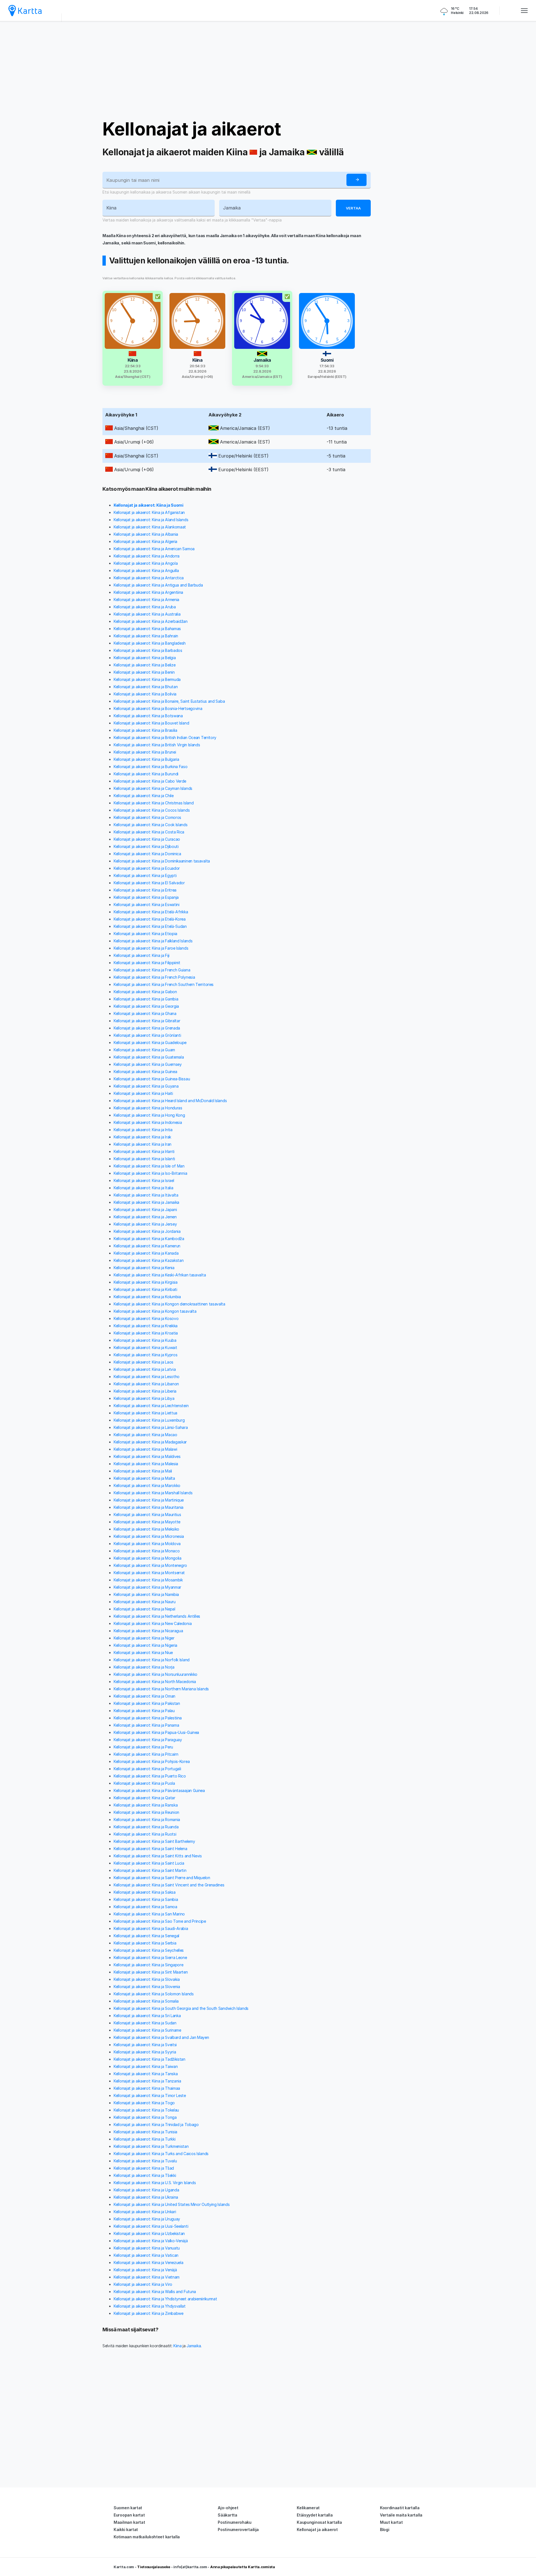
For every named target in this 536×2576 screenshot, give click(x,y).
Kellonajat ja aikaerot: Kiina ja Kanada (146, 1253)
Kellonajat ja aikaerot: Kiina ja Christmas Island (154, 803)
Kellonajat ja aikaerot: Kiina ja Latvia (145, 1369)
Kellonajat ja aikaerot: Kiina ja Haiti (143, 1093)
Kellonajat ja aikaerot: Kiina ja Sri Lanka (147, 2016)
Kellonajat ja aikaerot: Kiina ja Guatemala (149, 1057)
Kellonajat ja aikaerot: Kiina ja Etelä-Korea (150, 919)
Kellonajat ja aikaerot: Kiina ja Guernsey (148, 1064)
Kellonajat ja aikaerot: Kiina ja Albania (146, 534)
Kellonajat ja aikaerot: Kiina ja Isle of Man (149, 1166)
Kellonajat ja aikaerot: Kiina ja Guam (144, 1050)
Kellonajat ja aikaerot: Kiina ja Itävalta (146, 1195)
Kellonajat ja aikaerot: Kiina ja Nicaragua (148, 1631)
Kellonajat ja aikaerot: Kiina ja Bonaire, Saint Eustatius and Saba (169, 701)
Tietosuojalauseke (154, 2567)
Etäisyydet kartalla (315, 2515)
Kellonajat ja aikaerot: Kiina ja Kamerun (147, 1246)
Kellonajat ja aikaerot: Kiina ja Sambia (146, 1899)
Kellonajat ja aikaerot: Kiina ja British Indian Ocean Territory (165, 737)
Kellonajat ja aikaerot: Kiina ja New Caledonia (153, 1623)
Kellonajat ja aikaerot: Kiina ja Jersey (145, 1224)
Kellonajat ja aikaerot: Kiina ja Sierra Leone (150, 1957)
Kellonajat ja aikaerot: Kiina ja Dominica (147, 854)
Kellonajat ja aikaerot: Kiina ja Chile (144, 796)
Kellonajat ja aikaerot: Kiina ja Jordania (147, 1231)
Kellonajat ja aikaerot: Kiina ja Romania (147, 1820)
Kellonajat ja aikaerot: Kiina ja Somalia (146, 2001)
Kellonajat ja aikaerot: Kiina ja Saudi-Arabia (151, 1928)
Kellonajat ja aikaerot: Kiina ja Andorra (147, 556)
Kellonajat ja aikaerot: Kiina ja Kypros (145, 1355)
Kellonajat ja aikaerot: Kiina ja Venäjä (145, 2270)
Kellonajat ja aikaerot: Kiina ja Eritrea (145, 890)
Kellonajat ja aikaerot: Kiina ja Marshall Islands (153, 1493)
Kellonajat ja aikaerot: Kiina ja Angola (146, 563)
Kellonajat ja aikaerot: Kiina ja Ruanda (146, 1827)
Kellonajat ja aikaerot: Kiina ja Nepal (144, 1609)
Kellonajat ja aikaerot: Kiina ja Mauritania (149, 1507)
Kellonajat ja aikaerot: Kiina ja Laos (143, 1362)
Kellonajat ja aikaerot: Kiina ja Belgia (145, 658)
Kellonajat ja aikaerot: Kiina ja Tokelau (146, 2110)
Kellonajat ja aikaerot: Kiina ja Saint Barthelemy (154, 1841)
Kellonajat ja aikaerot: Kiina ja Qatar (144, 1798)
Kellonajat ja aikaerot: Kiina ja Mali (143, 1471)
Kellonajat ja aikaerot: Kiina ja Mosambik (148, 1580)
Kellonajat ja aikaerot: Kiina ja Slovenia (147, 1987)
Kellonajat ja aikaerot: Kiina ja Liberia (145, 1391)
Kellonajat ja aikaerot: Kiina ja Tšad (144, 2168)
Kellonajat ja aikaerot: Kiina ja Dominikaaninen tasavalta (162, 861)
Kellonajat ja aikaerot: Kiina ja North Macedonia (155, 1682)
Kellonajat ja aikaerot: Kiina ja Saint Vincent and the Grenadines (169, 1885)
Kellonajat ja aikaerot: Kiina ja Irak (142, 1137)
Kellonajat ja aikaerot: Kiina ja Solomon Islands (154, 1994)
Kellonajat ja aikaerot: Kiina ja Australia (147, 614)
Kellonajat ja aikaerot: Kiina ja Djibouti (146, 846)
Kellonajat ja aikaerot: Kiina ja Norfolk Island (152, 1660)
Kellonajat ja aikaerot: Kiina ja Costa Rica (149, 832)
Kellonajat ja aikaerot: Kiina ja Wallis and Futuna (155, 2292)
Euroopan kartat (129, 2515)
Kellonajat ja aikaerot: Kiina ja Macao (145, 1435)
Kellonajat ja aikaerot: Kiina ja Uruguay (147, 2219)
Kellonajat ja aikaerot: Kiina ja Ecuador (147, 868)
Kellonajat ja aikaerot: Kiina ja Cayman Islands (153, 788)
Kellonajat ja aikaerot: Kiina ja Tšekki (145, 2175)
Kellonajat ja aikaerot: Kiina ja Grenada (147, 1028)
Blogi (385, 2529)
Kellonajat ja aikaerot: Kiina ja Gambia (146, 999)
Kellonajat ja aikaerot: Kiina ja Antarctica (149, 578)
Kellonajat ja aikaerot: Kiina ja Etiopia (145, 934)
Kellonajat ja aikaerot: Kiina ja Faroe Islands (151, 948)
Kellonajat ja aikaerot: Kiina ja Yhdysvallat (150, 2306)
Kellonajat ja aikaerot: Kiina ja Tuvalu (145, 2161)
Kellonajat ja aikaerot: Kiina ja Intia (143, 1130)
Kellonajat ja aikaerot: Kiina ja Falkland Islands (153, 941)
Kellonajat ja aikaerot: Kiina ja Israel (144, 1180)
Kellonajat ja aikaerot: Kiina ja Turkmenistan (151, 2146)
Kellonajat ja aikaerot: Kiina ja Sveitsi (145, 2045)
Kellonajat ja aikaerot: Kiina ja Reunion (146, 1812)
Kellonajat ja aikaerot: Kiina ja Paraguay (148, 1740)
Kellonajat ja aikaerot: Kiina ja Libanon (146, 1384)
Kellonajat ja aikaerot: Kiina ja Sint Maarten (151, 1972)
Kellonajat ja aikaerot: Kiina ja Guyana (146, 1086)
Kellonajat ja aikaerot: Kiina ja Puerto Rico (150, 1776)
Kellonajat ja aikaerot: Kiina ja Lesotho (147, 1377)
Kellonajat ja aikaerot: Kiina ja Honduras (148, 1108)
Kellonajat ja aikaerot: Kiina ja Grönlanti (147, 1035)
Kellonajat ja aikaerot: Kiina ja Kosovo (146, 1318)
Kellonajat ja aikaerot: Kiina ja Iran (143, 1144)
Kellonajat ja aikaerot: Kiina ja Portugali (147, 1769)
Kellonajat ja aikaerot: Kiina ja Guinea (145, 1072)
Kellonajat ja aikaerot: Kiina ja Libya (144, 1398)
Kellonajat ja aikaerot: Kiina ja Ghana (145, 1013)
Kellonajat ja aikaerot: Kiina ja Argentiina (148, 592)
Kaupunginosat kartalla (319, 2522)
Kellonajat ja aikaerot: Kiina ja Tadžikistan (149, 2059)
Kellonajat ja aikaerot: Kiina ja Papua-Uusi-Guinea (156, 1732)
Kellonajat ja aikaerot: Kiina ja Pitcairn (146, 1754)
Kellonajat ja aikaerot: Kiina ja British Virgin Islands (157, 745)
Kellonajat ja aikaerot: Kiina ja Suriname (147, 2030)
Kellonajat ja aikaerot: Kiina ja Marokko (147, 1485)
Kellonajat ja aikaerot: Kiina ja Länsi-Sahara (151, 1427)
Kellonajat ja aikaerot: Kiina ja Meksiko (146, 1529)
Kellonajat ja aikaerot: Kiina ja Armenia (146, 600)
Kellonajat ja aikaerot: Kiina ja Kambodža (149, 1239)
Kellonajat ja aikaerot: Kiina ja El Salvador (149, 883)
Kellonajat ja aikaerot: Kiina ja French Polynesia (154, 977)
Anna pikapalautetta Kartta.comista (243, 2567)
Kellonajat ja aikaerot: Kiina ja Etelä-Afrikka (151, 912)
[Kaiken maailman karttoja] (25, 10)
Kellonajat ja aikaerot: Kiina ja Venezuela (148, 2262)
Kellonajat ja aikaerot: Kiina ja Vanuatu (147, 2248)
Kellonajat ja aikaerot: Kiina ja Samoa (145, 1907)
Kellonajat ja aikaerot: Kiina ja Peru (143, 1747)
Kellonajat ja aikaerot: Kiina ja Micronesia (149, 1536)
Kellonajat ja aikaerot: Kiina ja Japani (145, 1210)
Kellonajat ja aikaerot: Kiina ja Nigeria (145, 1645)
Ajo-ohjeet (228, 2508)
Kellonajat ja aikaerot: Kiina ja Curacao (147, 839)
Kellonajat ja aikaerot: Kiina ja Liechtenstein (151, 1406)
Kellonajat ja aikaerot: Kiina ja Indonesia (148, 1122)
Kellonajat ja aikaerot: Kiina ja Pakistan (147, 1703)
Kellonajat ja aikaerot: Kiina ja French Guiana (152, 970)
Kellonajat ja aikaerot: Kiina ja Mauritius (147, 1515)
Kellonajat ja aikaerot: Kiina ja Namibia (146, 1594)
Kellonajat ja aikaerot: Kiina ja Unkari (145, 2212)
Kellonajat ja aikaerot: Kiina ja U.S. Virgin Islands (155, 2183)
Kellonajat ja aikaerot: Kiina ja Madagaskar (150, 1442)
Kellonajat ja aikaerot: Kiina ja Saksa (145, 1892)
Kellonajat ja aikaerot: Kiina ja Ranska (146, 1805)
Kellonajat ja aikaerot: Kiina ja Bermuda (147, 679)
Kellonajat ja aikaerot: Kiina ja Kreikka (146, 1326)
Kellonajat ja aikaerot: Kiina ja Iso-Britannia (150, 1173)
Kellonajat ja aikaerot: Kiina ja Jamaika (146, 1202)
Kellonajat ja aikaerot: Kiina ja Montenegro (150, 1565)
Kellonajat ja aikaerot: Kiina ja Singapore (148, 1965)
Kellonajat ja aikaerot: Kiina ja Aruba (145, 607)
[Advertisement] (268, 70)
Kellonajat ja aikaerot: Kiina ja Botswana (148, 716)
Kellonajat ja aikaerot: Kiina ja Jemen (145, 1217)
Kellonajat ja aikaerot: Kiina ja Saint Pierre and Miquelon (162, 1878)
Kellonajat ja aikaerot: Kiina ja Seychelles (149, 1950)
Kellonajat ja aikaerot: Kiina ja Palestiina (148, 1718)
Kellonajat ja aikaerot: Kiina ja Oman (144, 1696)
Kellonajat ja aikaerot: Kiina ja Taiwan (146, 2066)
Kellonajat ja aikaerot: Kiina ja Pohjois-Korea (152, 1761)
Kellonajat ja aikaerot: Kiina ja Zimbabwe (149, 2313)
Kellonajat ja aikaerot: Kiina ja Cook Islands (151, 825)
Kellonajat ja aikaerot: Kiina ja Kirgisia (146, 1282)
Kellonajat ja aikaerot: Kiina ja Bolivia (145, 694)
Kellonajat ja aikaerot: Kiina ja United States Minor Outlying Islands (172, 2204)
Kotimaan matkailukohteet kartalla (147, 2537)
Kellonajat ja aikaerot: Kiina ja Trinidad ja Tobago (156, 2125)
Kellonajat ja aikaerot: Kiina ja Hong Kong (149, 1115)
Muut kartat (391, 2522)
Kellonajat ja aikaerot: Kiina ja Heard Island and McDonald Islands (170, 1101)
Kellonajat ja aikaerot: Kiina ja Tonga (145, 2117)
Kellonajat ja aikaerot (192, 129)
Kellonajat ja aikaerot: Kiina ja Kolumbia (147, 1297)
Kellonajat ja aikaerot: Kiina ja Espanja (146, 897)
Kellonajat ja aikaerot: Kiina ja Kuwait (145, 1347)
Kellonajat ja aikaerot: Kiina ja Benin (144, 672)
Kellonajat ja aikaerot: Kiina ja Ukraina (146, 2197)
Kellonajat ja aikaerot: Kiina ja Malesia (146, 1464)
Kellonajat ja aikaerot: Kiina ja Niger (144, 1638)
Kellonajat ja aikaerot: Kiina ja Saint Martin (150, 1870)
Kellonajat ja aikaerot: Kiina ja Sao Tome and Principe (160, 1921)
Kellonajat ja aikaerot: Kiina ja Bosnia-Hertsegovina (158, 708)
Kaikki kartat (126, 2529)
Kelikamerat (308, 2508)
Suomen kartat (128, 2508)
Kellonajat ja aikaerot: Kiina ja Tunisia (145, 2132)
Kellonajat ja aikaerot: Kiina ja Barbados (148, 650)
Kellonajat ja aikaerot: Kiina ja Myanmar (147, 1587)
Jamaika (194, 2346)
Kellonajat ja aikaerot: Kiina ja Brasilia (145, 730)
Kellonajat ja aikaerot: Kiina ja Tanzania (147, 2081)
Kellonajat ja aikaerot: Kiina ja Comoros (147, 817)
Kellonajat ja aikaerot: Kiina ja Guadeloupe (150, 1042)
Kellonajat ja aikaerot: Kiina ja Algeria (145, 541)
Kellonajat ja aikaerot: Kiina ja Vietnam (147, 2277)
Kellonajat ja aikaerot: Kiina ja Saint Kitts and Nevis (158, 1856)
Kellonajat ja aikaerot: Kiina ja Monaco (147, 1551)
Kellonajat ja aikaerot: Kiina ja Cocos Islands (152, 810)
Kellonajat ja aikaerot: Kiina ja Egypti (145, 875)
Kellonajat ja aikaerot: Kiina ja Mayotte (147, 1522)
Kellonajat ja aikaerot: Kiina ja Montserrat (149, 1573)
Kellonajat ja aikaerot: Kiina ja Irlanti (144, 1151)
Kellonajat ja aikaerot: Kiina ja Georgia (146, 1006)
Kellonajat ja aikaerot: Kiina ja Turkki (144, 2139)
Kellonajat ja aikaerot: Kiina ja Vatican (146, 2255)
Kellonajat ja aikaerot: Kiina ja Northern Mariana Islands (161, 1689)
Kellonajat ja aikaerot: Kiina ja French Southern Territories (164, 984)
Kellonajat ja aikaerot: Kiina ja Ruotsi (145, 1834)
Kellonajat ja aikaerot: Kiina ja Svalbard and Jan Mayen (161, 2037)
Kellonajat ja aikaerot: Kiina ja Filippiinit (147, 963)
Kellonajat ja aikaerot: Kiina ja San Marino (149, 1914)
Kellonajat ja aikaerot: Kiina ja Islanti (144, 1159)
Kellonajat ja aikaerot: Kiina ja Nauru (145, 1602)
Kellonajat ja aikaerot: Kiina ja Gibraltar (147, 1021)
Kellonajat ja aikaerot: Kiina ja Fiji (142, 955)
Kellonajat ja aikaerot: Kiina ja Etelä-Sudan (150, 926)
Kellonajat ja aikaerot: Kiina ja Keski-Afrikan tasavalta (160, 1275)
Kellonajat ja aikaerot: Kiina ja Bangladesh (150, 643)
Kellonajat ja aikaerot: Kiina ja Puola (144, 1783)
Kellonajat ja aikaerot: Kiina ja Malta (144, 1478)
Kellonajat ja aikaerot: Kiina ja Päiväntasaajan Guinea (159, 1790)
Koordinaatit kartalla (400, 2508)
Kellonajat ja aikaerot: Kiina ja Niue (143, 1652)
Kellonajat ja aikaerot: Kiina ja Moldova (147, 1544)
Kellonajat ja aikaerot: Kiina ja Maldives (147, 1456)
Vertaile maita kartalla (401, 2515)
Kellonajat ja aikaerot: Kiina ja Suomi (149, 505)
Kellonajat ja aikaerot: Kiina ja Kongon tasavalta (155, 1311)
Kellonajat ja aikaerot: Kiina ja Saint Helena (150, 1849)
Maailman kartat (129, 2522)
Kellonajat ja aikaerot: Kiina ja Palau (144, 1711)
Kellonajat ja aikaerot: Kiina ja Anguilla (146, 570)
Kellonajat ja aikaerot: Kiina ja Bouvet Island (151, 723)
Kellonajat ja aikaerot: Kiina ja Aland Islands (151, 520)
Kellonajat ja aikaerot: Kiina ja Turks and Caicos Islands (161, 2154)
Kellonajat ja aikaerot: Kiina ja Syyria (145, 2052)
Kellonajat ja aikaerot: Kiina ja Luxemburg (149, 1420)
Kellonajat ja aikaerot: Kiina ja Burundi (146, 774)
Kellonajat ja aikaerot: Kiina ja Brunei (145, 752)
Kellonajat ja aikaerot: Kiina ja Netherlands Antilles (157, 1616)
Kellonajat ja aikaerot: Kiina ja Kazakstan (149, 1260)
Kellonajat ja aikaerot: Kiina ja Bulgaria (146, 759)
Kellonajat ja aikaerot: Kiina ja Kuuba (145, 1340)
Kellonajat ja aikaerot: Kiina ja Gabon (145, 992)
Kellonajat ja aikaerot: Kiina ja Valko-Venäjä (151, 2241)
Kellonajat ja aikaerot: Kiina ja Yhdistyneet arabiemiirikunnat (165, 2299)
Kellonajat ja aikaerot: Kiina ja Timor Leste (150, 2095)
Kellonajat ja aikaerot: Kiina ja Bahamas (147, 629)
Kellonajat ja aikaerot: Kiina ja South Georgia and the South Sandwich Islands (181, 2008)
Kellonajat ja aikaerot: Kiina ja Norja (144, 1667)
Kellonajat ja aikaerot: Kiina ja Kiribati (145, 1289)
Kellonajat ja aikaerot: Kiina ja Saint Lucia (149, 1863)
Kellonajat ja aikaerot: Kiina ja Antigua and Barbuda (158, 585)
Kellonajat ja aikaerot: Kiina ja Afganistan (149, 512)
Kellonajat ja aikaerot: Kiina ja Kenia (144, 1268)
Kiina (178, 2346)
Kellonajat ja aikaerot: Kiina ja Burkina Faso (151, 767)
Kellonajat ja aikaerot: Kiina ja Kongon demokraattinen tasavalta (169, 1304)
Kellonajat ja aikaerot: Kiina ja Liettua (145, 1413)
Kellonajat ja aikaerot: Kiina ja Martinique (149, 1500)
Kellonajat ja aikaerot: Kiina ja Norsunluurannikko (155, 1674)
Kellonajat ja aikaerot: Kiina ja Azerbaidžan (151, 621)
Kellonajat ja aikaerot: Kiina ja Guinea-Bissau (152, 1079)
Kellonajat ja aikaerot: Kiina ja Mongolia (148, 1558)
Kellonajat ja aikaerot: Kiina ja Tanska (146, 2074)
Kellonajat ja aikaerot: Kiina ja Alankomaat (150, 527)
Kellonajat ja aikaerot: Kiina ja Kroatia (146, 1333)
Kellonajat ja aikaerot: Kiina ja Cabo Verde (150, 781)
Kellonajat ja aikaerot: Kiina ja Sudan (145, 2023)
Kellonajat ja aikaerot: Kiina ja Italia (143, 1188)
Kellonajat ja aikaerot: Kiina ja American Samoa (154, 549)
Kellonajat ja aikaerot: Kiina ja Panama (146, 1725)
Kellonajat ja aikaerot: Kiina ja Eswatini (147, 905)
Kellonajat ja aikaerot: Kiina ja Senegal (146, 1936)
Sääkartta (227, 2515)
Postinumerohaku (235, 2522)
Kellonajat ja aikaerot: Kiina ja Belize (144, 665)
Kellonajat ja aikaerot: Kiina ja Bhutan (146, 687)
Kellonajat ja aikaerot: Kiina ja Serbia (145, 1943)
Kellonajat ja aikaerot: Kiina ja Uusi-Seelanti (151, 2226)
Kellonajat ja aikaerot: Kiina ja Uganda (146, 2190)
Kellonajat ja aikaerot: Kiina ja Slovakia (147, 1979)
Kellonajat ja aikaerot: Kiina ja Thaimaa (147, 2088)
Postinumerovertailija (238, 2529)
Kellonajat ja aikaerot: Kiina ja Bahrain (146, 636)
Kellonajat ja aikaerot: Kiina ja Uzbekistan (149, 2233)
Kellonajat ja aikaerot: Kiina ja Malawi (145, 1449)
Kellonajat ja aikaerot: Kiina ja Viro (143, 2284)
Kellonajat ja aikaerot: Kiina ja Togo (144, 2103)
